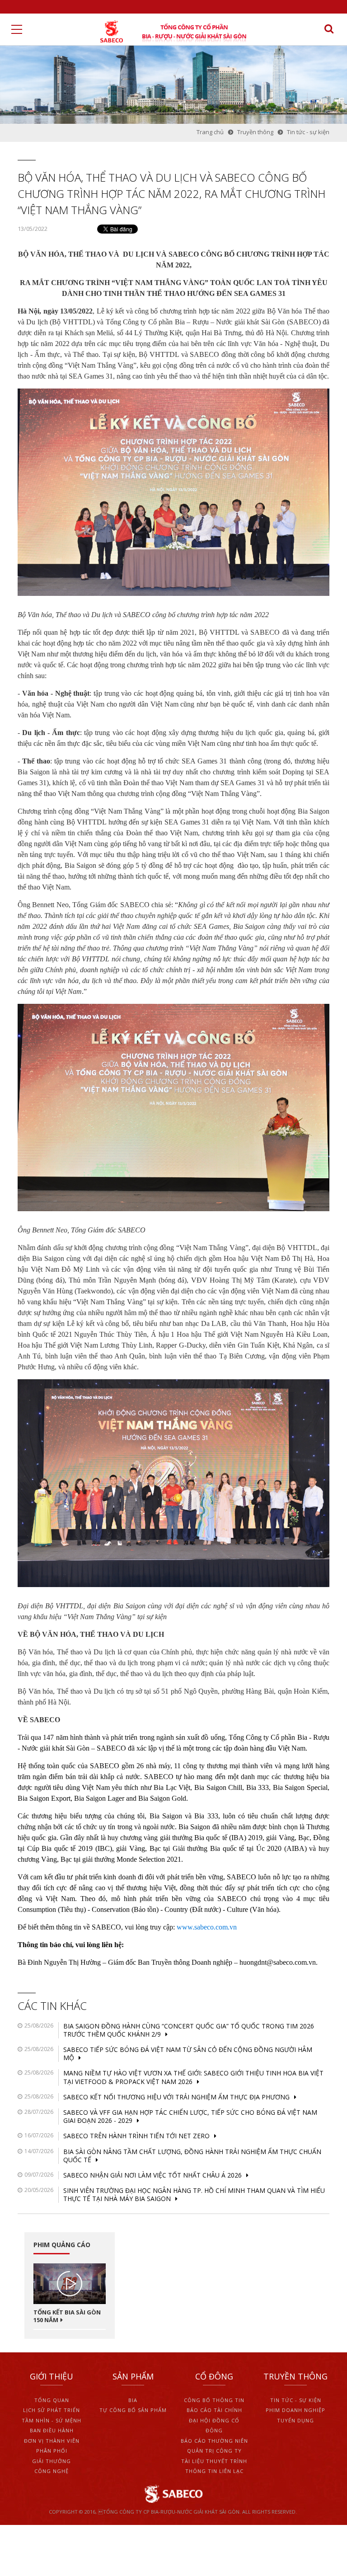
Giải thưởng (52, 2461)
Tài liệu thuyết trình (214, 2461)
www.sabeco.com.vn (207, 1927)
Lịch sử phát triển (52, 2410)
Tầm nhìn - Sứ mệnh (52, 2420)
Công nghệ (52, 2471)
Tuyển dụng (295, 2420)
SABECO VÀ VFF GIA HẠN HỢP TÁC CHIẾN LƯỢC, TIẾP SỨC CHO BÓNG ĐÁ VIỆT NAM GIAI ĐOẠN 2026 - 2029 (190, 2116)
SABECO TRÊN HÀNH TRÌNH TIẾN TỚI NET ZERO (136, 2136)
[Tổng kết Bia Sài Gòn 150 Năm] (70, 2284)
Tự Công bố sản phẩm (133, 2410)
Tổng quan (52, 2400)
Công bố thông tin (214, 2400)
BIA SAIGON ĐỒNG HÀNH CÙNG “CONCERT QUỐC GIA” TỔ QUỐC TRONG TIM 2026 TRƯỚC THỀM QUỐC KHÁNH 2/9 (189, 2030)
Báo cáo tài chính (214, 2410)
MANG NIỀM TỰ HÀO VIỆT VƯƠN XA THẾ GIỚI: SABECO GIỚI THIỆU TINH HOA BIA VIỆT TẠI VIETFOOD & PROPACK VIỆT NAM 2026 (193, 2077)
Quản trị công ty (214, 2451)
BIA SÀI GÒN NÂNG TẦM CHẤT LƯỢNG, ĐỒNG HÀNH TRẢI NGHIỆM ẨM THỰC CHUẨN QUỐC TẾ (192, 2156)
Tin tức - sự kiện (296, 2400)
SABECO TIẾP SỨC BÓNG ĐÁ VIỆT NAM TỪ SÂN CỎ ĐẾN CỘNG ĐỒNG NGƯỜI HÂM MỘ (188, 2054)
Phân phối (52, 2451)
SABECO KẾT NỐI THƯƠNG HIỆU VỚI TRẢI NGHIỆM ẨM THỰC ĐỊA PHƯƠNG (176, 2097)
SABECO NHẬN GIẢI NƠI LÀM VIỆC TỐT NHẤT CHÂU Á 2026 (152, 2175)
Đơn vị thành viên (52, 2441)
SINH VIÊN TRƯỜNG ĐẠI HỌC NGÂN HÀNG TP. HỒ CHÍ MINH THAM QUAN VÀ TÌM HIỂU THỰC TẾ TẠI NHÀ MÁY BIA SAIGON (194, 2194)
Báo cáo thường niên (214, 2441)
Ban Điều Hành (52, 2430)
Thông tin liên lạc (214, 2471)
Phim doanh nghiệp (295, 2410)
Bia (133, 2400)
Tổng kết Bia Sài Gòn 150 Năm (67, 2316)
